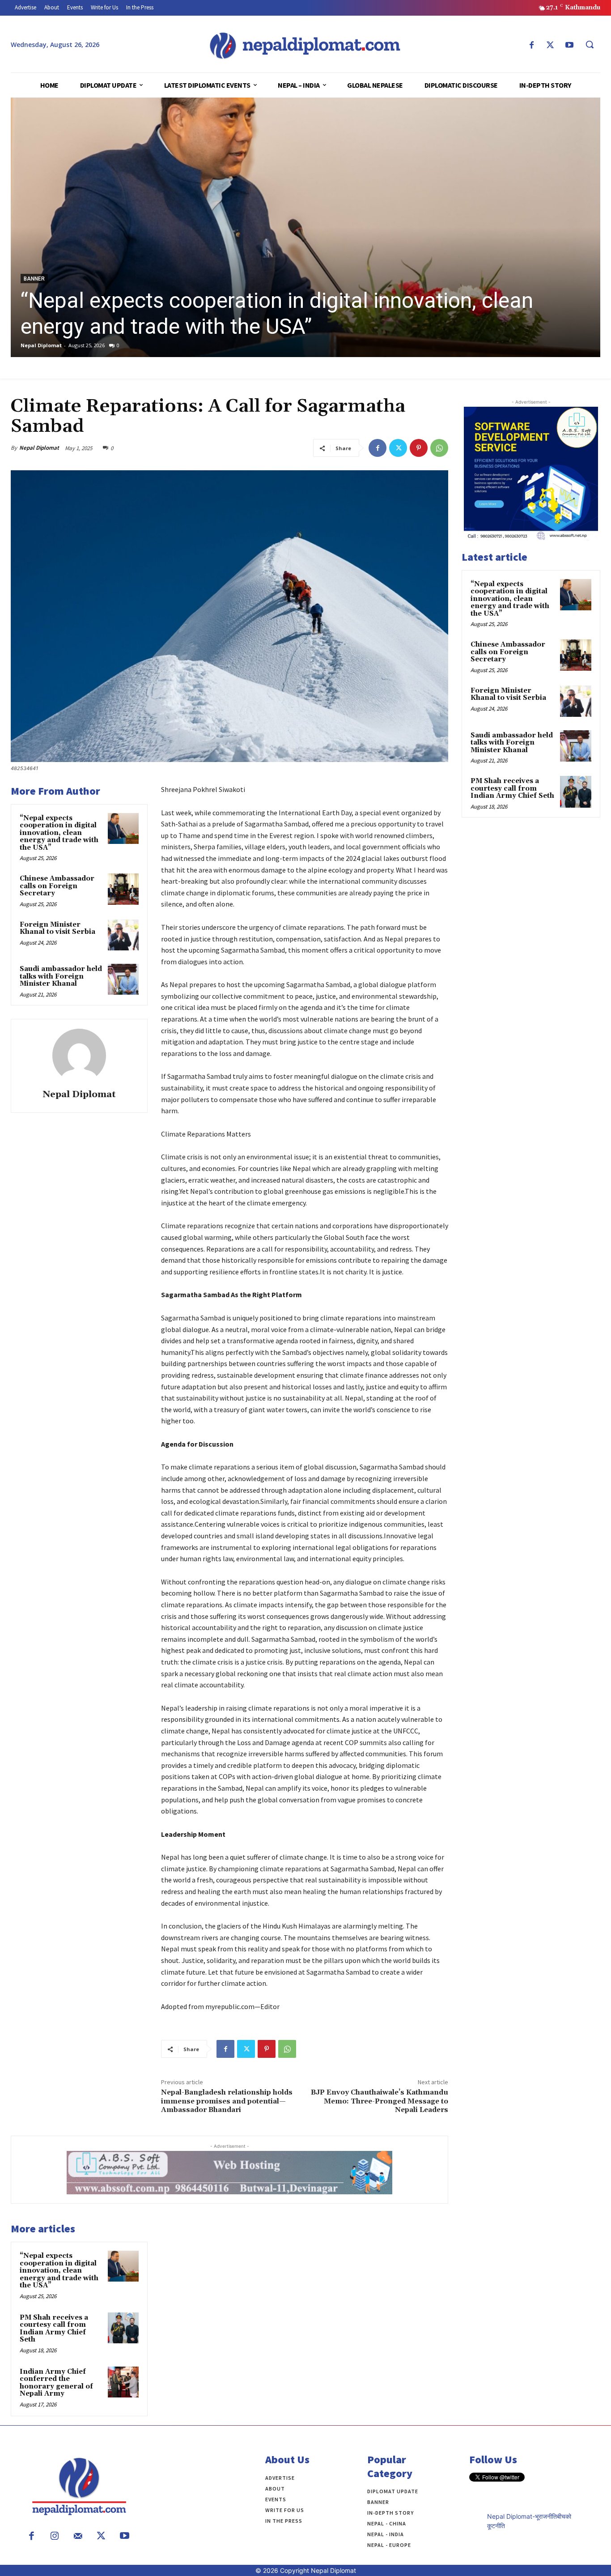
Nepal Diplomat (41, 345)
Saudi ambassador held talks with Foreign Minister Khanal (61, 976)
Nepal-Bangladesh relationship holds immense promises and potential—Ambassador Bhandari (227, 2101)
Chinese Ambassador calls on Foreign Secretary (57, 886)
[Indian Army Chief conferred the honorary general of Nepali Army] (123, 2382)
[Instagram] (55, 2537)
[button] (590, 44)
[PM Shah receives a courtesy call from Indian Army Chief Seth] (123, 2328)
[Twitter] (550, 46)
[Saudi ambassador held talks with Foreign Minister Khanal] (123, 979)
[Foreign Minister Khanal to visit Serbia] (123, 935)
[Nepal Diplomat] (79, 1056)
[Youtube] (569, 46)
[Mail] (78, 2537)
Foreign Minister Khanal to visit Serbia (57, 928)
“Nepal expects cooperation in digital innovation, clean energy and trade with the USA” (277, 313)
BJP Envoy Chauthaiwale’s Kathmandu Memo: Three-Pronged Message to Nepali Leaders (380, 2101)
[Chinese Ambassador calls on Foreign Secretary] (123, 889)
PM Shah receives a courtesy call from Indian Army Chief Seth (54, 2329)
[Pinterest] (419, 448)
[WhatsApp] (439, 448)
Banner (34, 279)
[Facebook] (531, 46)
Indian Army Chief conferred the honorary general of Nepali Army (56, 2383)
